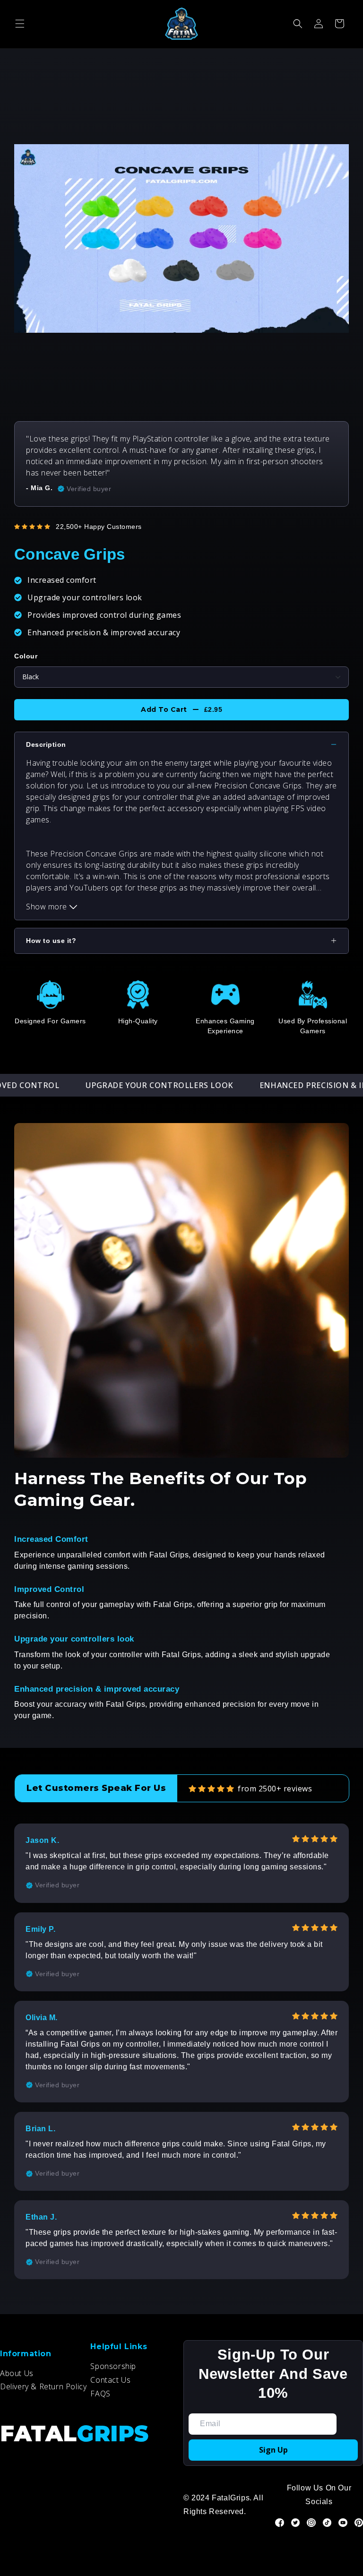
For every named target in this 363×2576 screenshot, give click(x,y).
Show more (48, 907)
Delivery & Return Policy (43, 2386)
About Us (17, 2373)
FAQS (100, 2394)
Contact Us (110, 2380)
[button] (20, 24)
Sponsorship (113, 2366)
